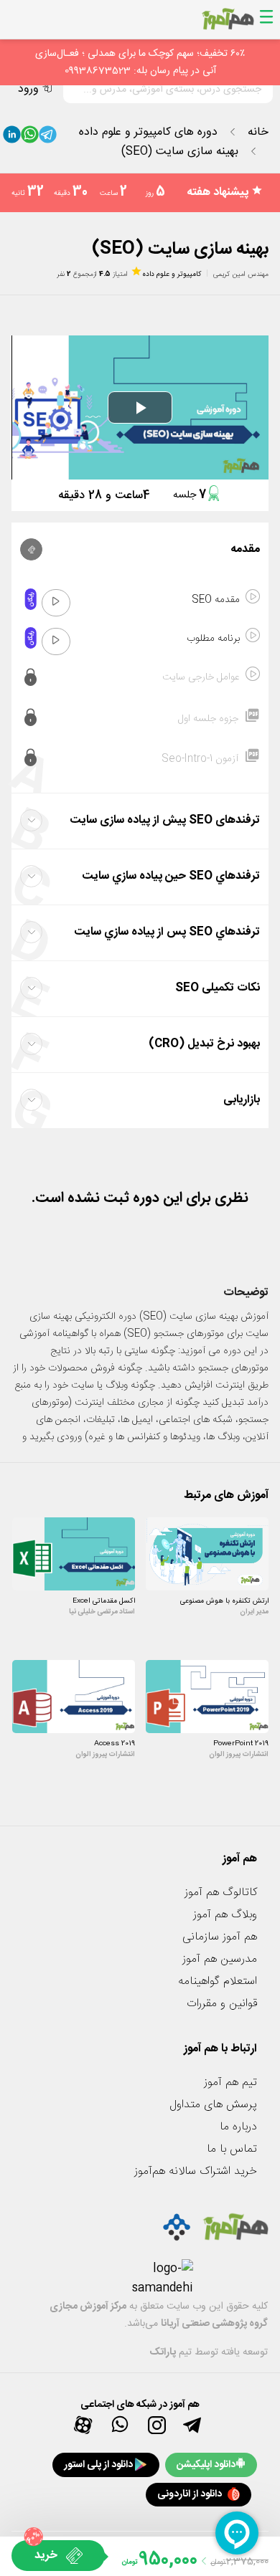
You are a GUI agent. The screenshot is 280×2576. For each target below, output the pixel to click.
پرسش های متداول (213, 2105)
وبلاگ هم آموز (225, 1915)
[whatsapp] (30, 138)
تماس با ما (232, 2149)
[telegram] (48, 138)
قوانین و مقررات (222, 2004)
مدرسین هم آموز (220, 1959)
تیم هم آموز (230, 2083)
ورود (28, 89)
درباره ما (238, 2127)
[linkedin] (12, 138)
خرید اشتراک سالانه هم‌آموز (196, 2171)
